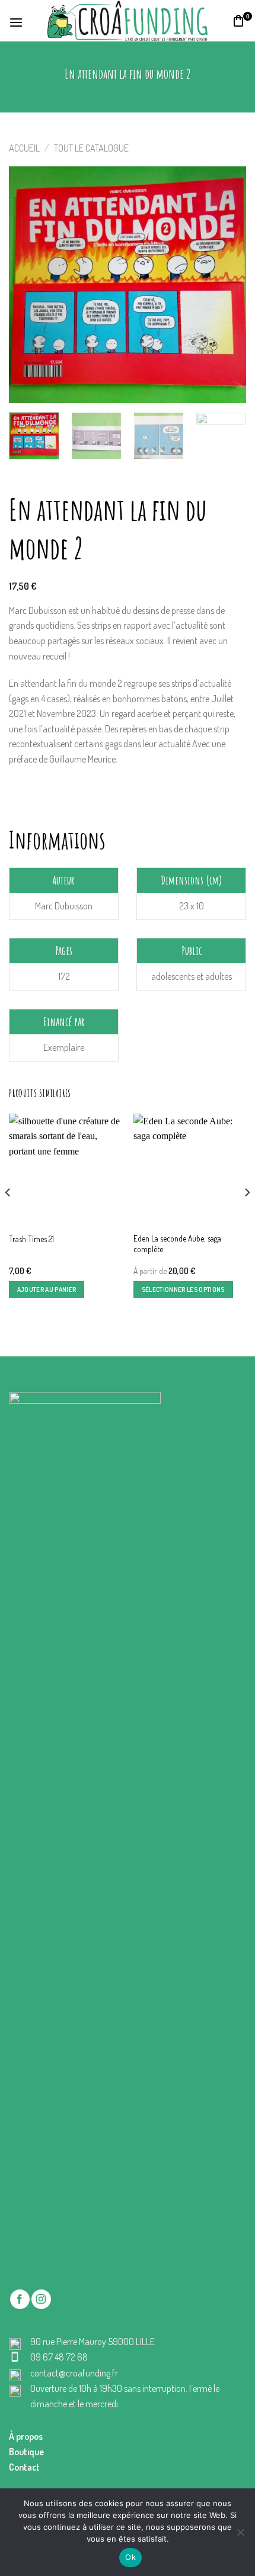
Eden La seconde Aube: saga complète (177, 1244)
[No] (240, 2536)
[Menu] (16, 21)
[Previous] (28, 285)
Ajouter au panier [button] (47, 1289)
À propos (26, 2436)
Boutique (26, 2452)
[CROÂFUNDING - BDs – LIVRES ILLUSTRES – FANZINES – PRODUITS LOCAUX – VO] (128, 20)
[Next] (227, 285)
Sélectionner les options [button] (183, 1289)
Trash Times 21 (31, 1239)
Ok (130, 2557)
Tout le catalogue (91, 148)
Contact (24, 2467)
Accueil (24, 148)
